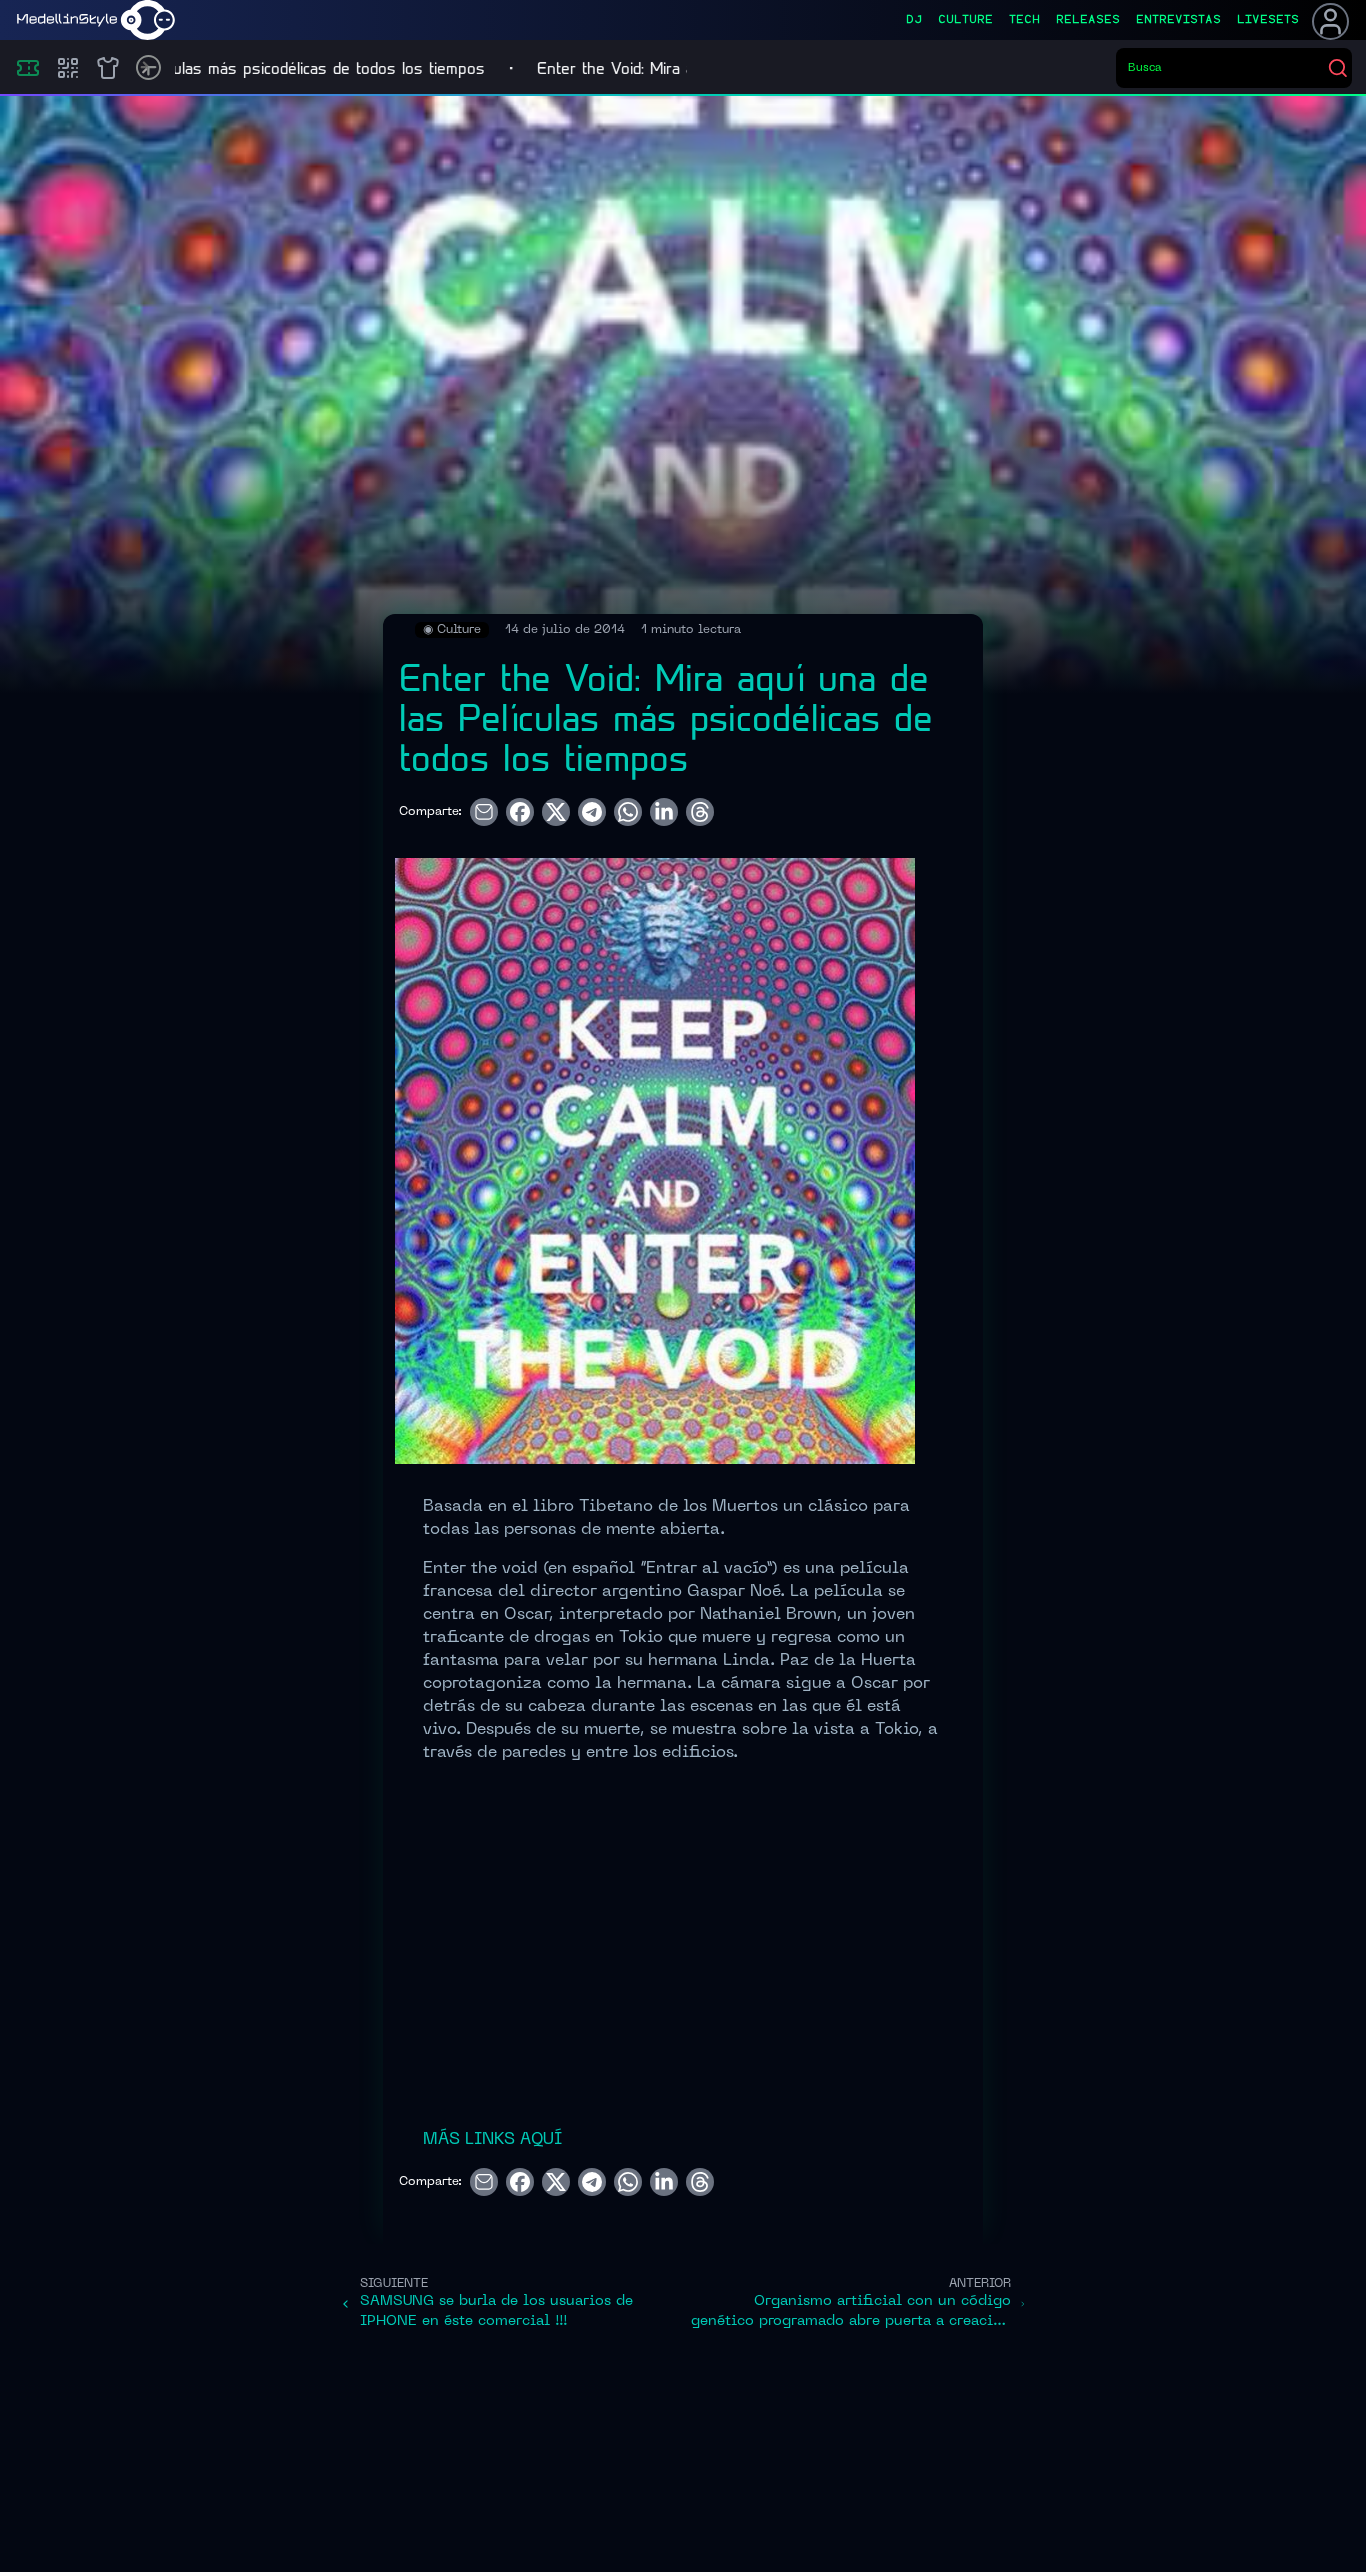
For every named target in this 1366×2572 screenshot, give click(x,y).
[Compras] (68, 68)
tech (1024, 20)
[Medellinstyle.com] (96, 20)
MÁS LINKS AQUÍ (492, 2140)
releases (1088, 20)
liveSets (1268, 20)
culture (965, 20)
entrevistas (1178, 20)
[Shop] (108, 68)
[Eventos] (28, 68)
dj (914, 20)
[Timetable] (148, 67)
